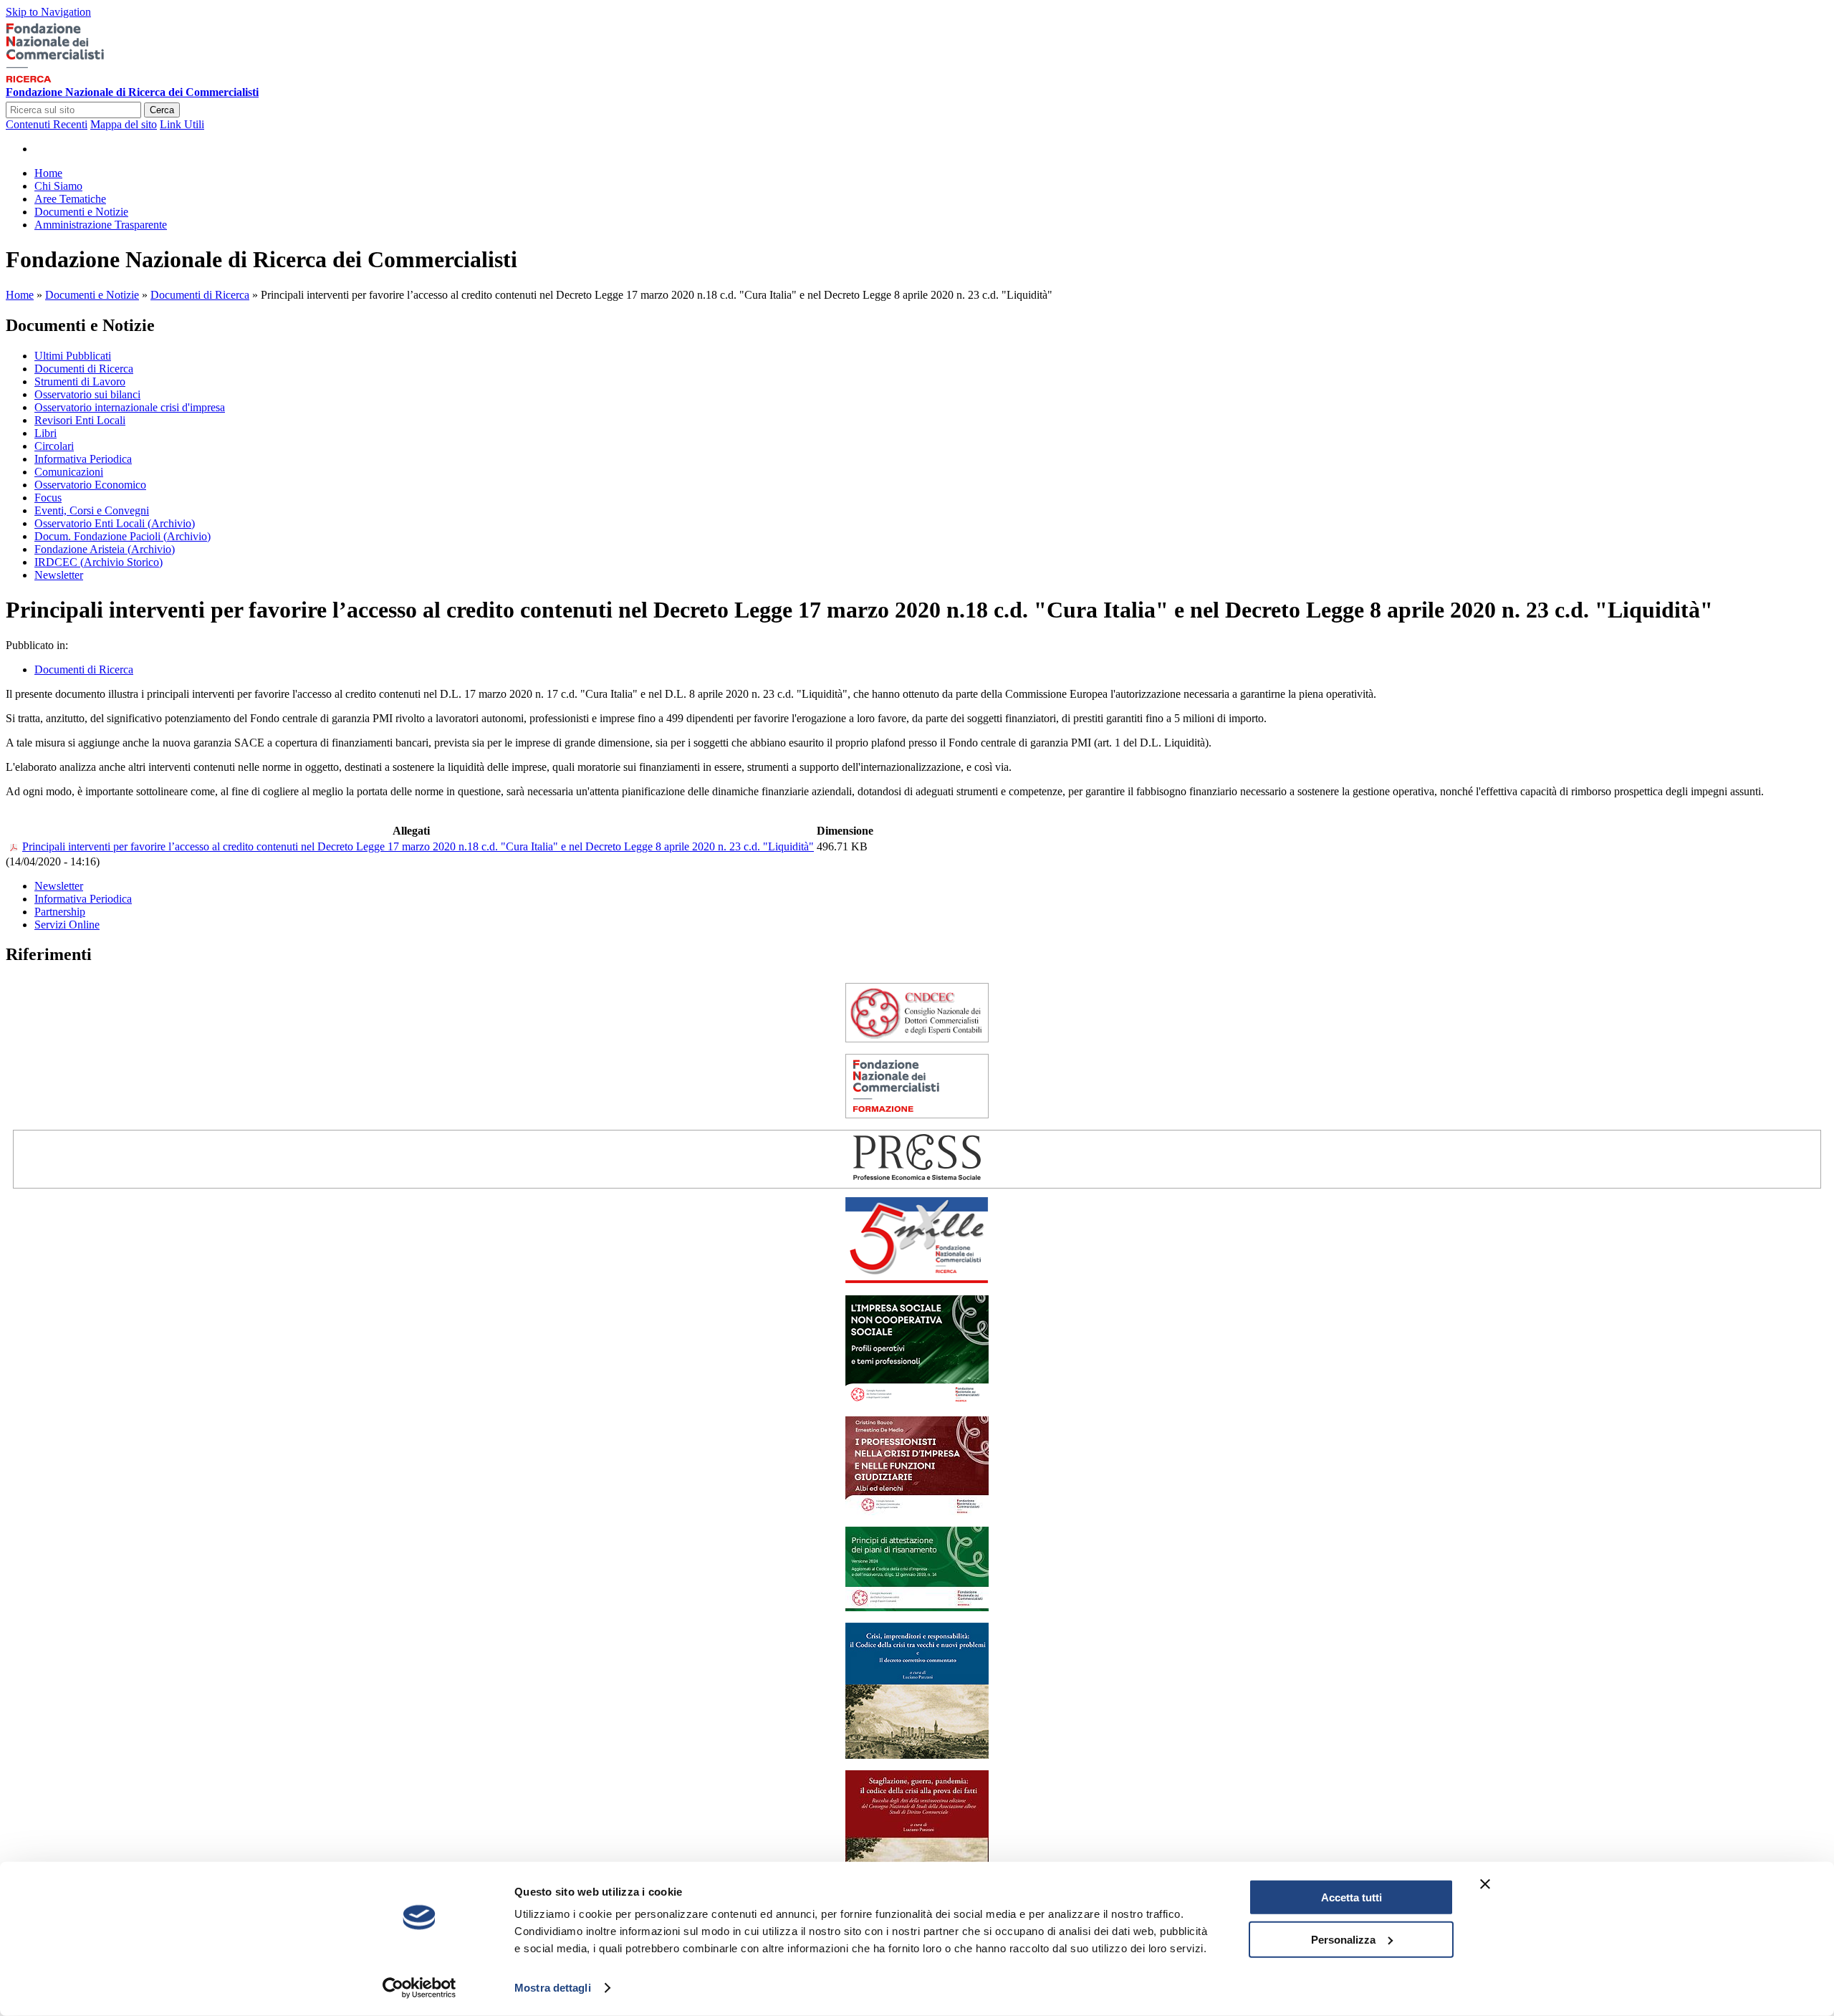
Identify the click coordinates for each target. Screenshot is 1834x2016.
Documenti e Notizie (92, 295)
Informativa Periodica (83, 459)
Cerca (162, 110)
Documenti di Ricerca (200, 295)
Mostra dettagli (553, 1988)
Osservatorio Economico (90, 485)
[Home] (77, 79)
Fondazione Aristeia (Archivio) (105, 549)
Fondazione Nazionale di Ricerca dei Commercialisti (132, 92)
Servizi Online (67, 925)
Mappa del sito (124, 124)
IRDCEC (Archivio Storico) (99, 562)
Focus (48, 498)
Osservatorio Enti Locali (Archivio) (115, 523)
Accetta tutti (1352, 1897)
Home (20, 295)
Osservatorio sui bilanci (87, 394)
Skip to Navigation (48, 12)
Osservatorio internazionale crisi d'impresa (130, 407)
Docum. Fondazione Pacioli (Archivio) (123, 536)
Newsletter (59, 575)
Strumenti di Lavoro (80, 381)
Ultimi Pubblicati (73, 356)
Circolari (54, 446)
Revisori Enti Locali (80, 420)
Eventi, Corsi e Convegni (92, 510)
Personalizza (1343, 1939)
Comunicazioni (69, 472)
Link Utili (182, 124)
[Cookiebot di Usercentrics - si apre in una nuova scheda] (419, 1988)
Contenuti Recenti (47, 124)
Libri (45, 433)
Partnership (60, 912)
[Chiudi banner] (1485, 1884)
